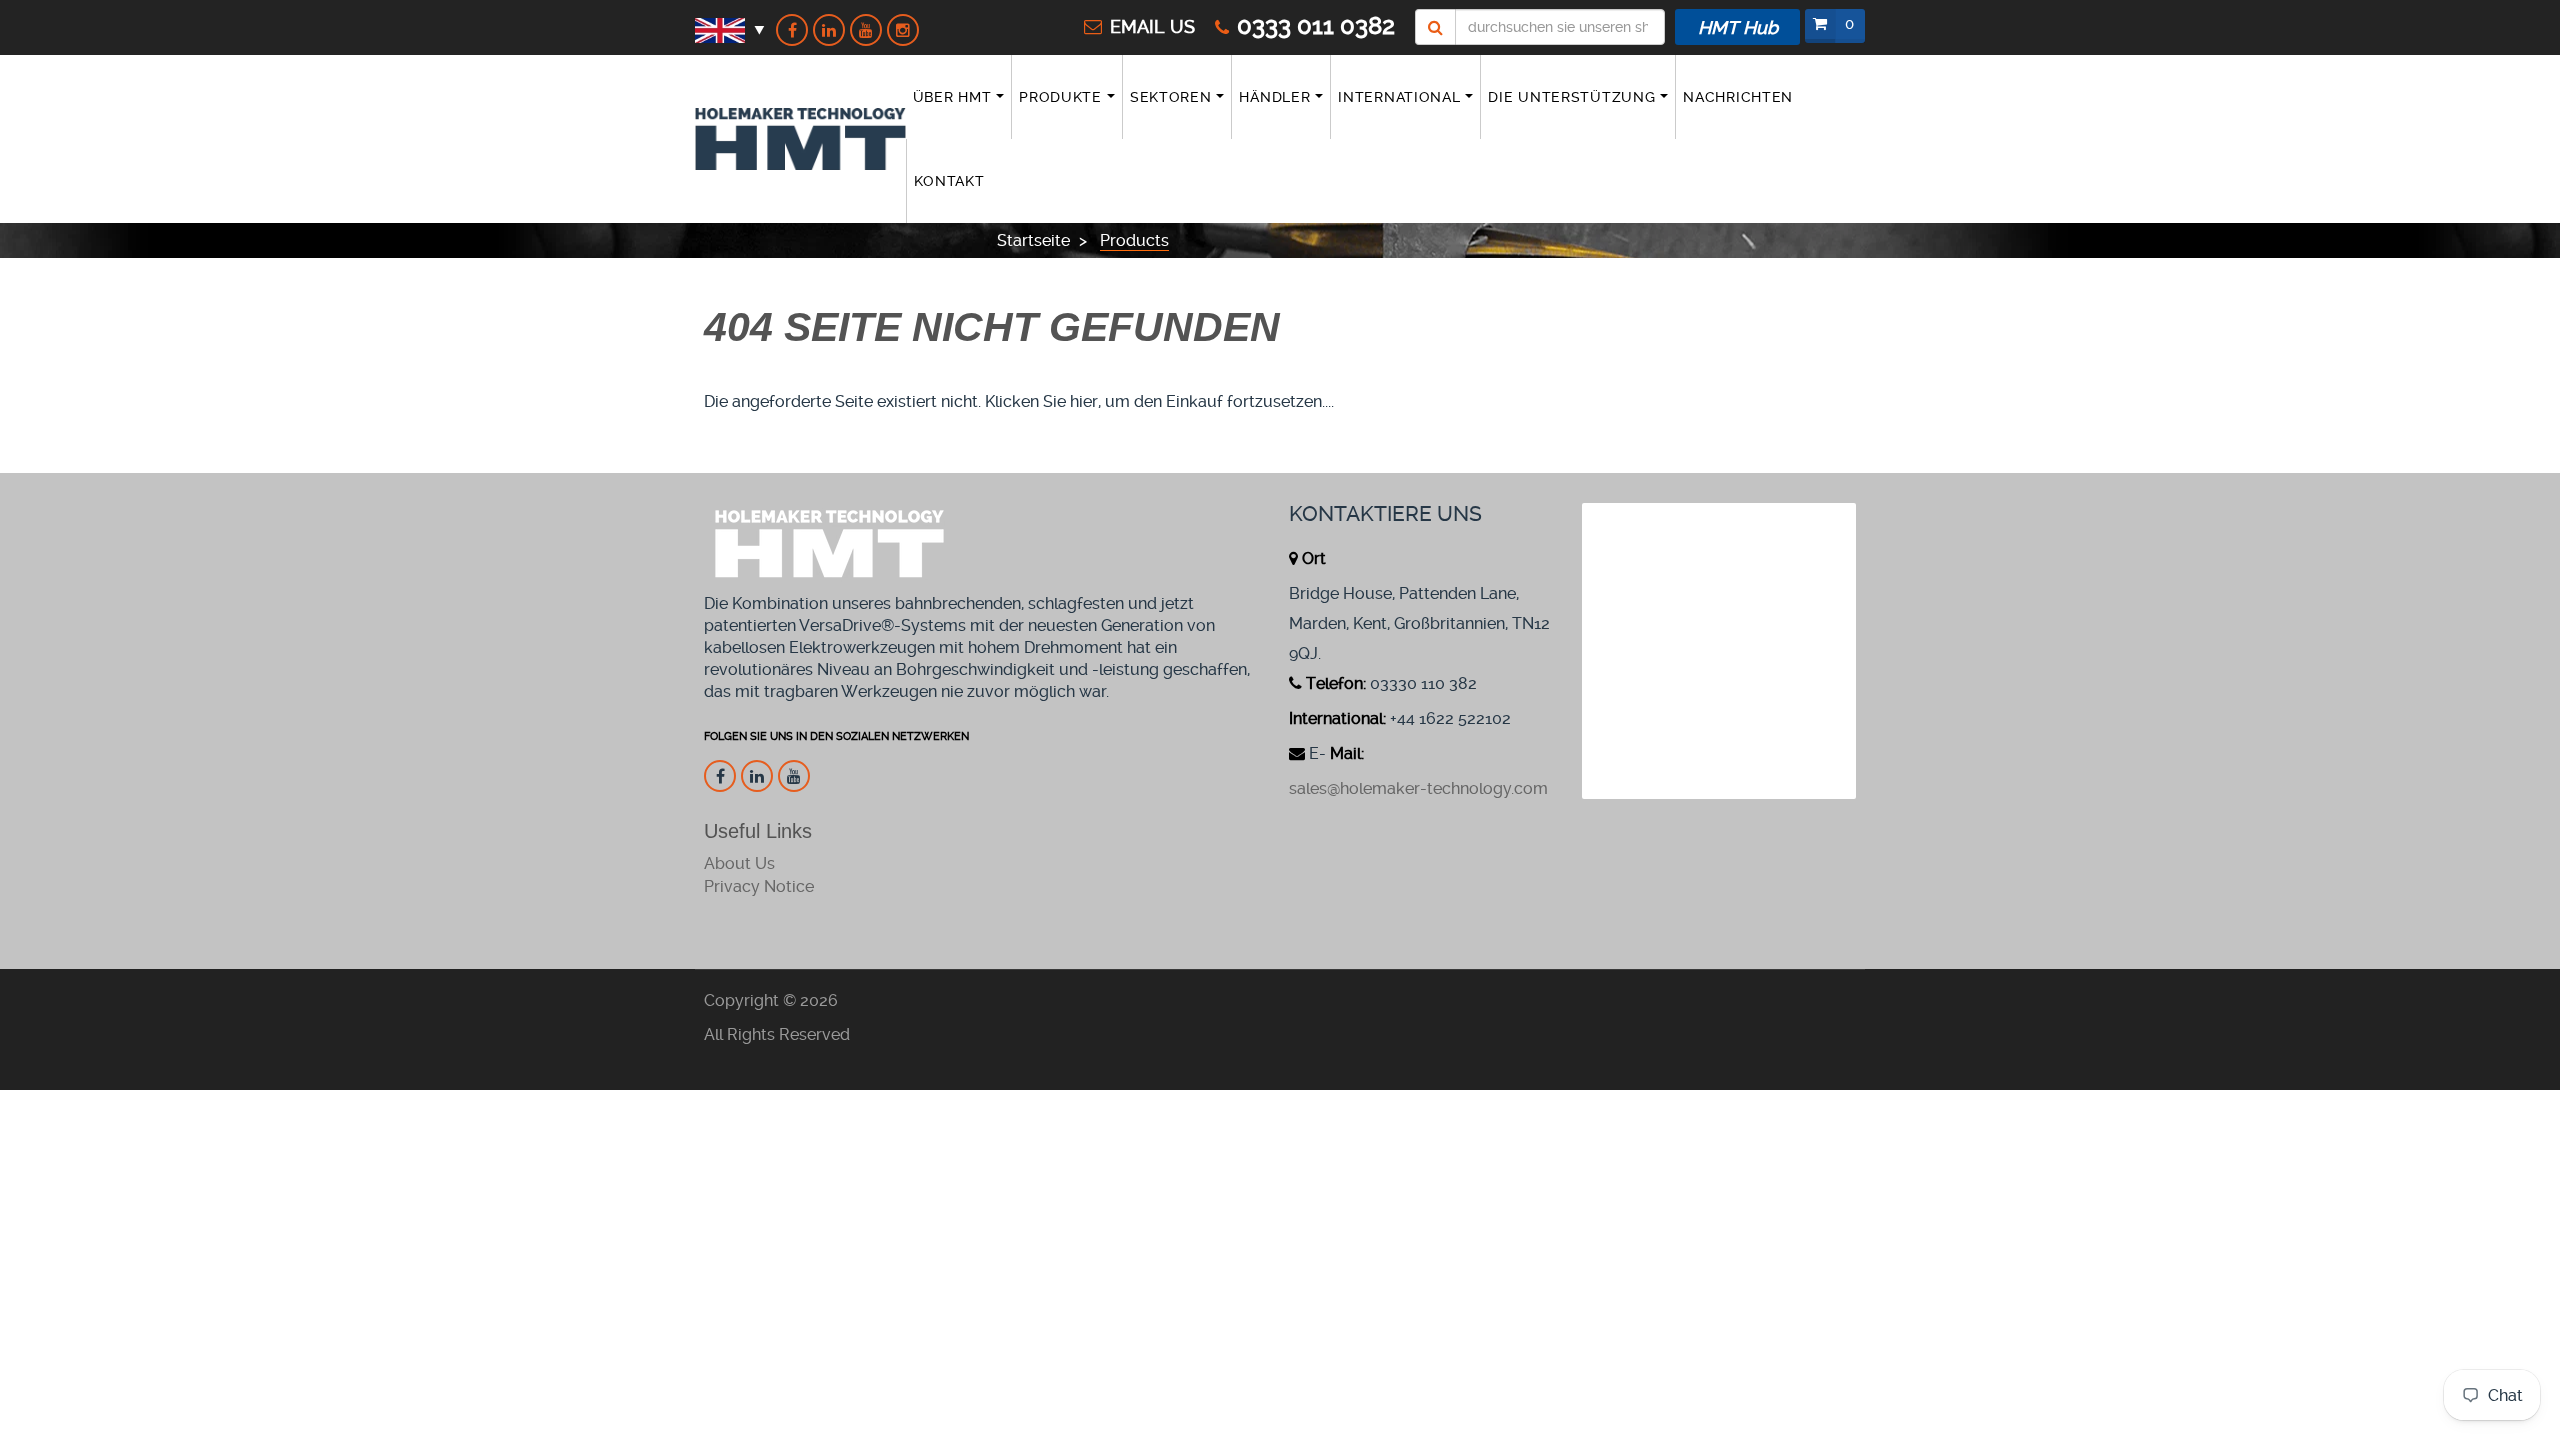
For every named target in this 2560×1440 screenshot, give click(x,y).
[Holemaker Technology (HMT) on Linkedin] (829, 30)
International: (1337, 718)
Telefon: (1336, 683)
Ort (1314, 558)
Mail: (1347, 753)
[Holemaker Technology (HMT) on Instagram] (903, 30)
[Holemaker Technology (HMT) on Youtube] (866, 30)
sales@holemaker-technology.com (1418, 788)
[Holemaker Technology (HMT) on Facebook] (792, 30)
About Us (739, 863)
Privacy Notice (759, 886)
